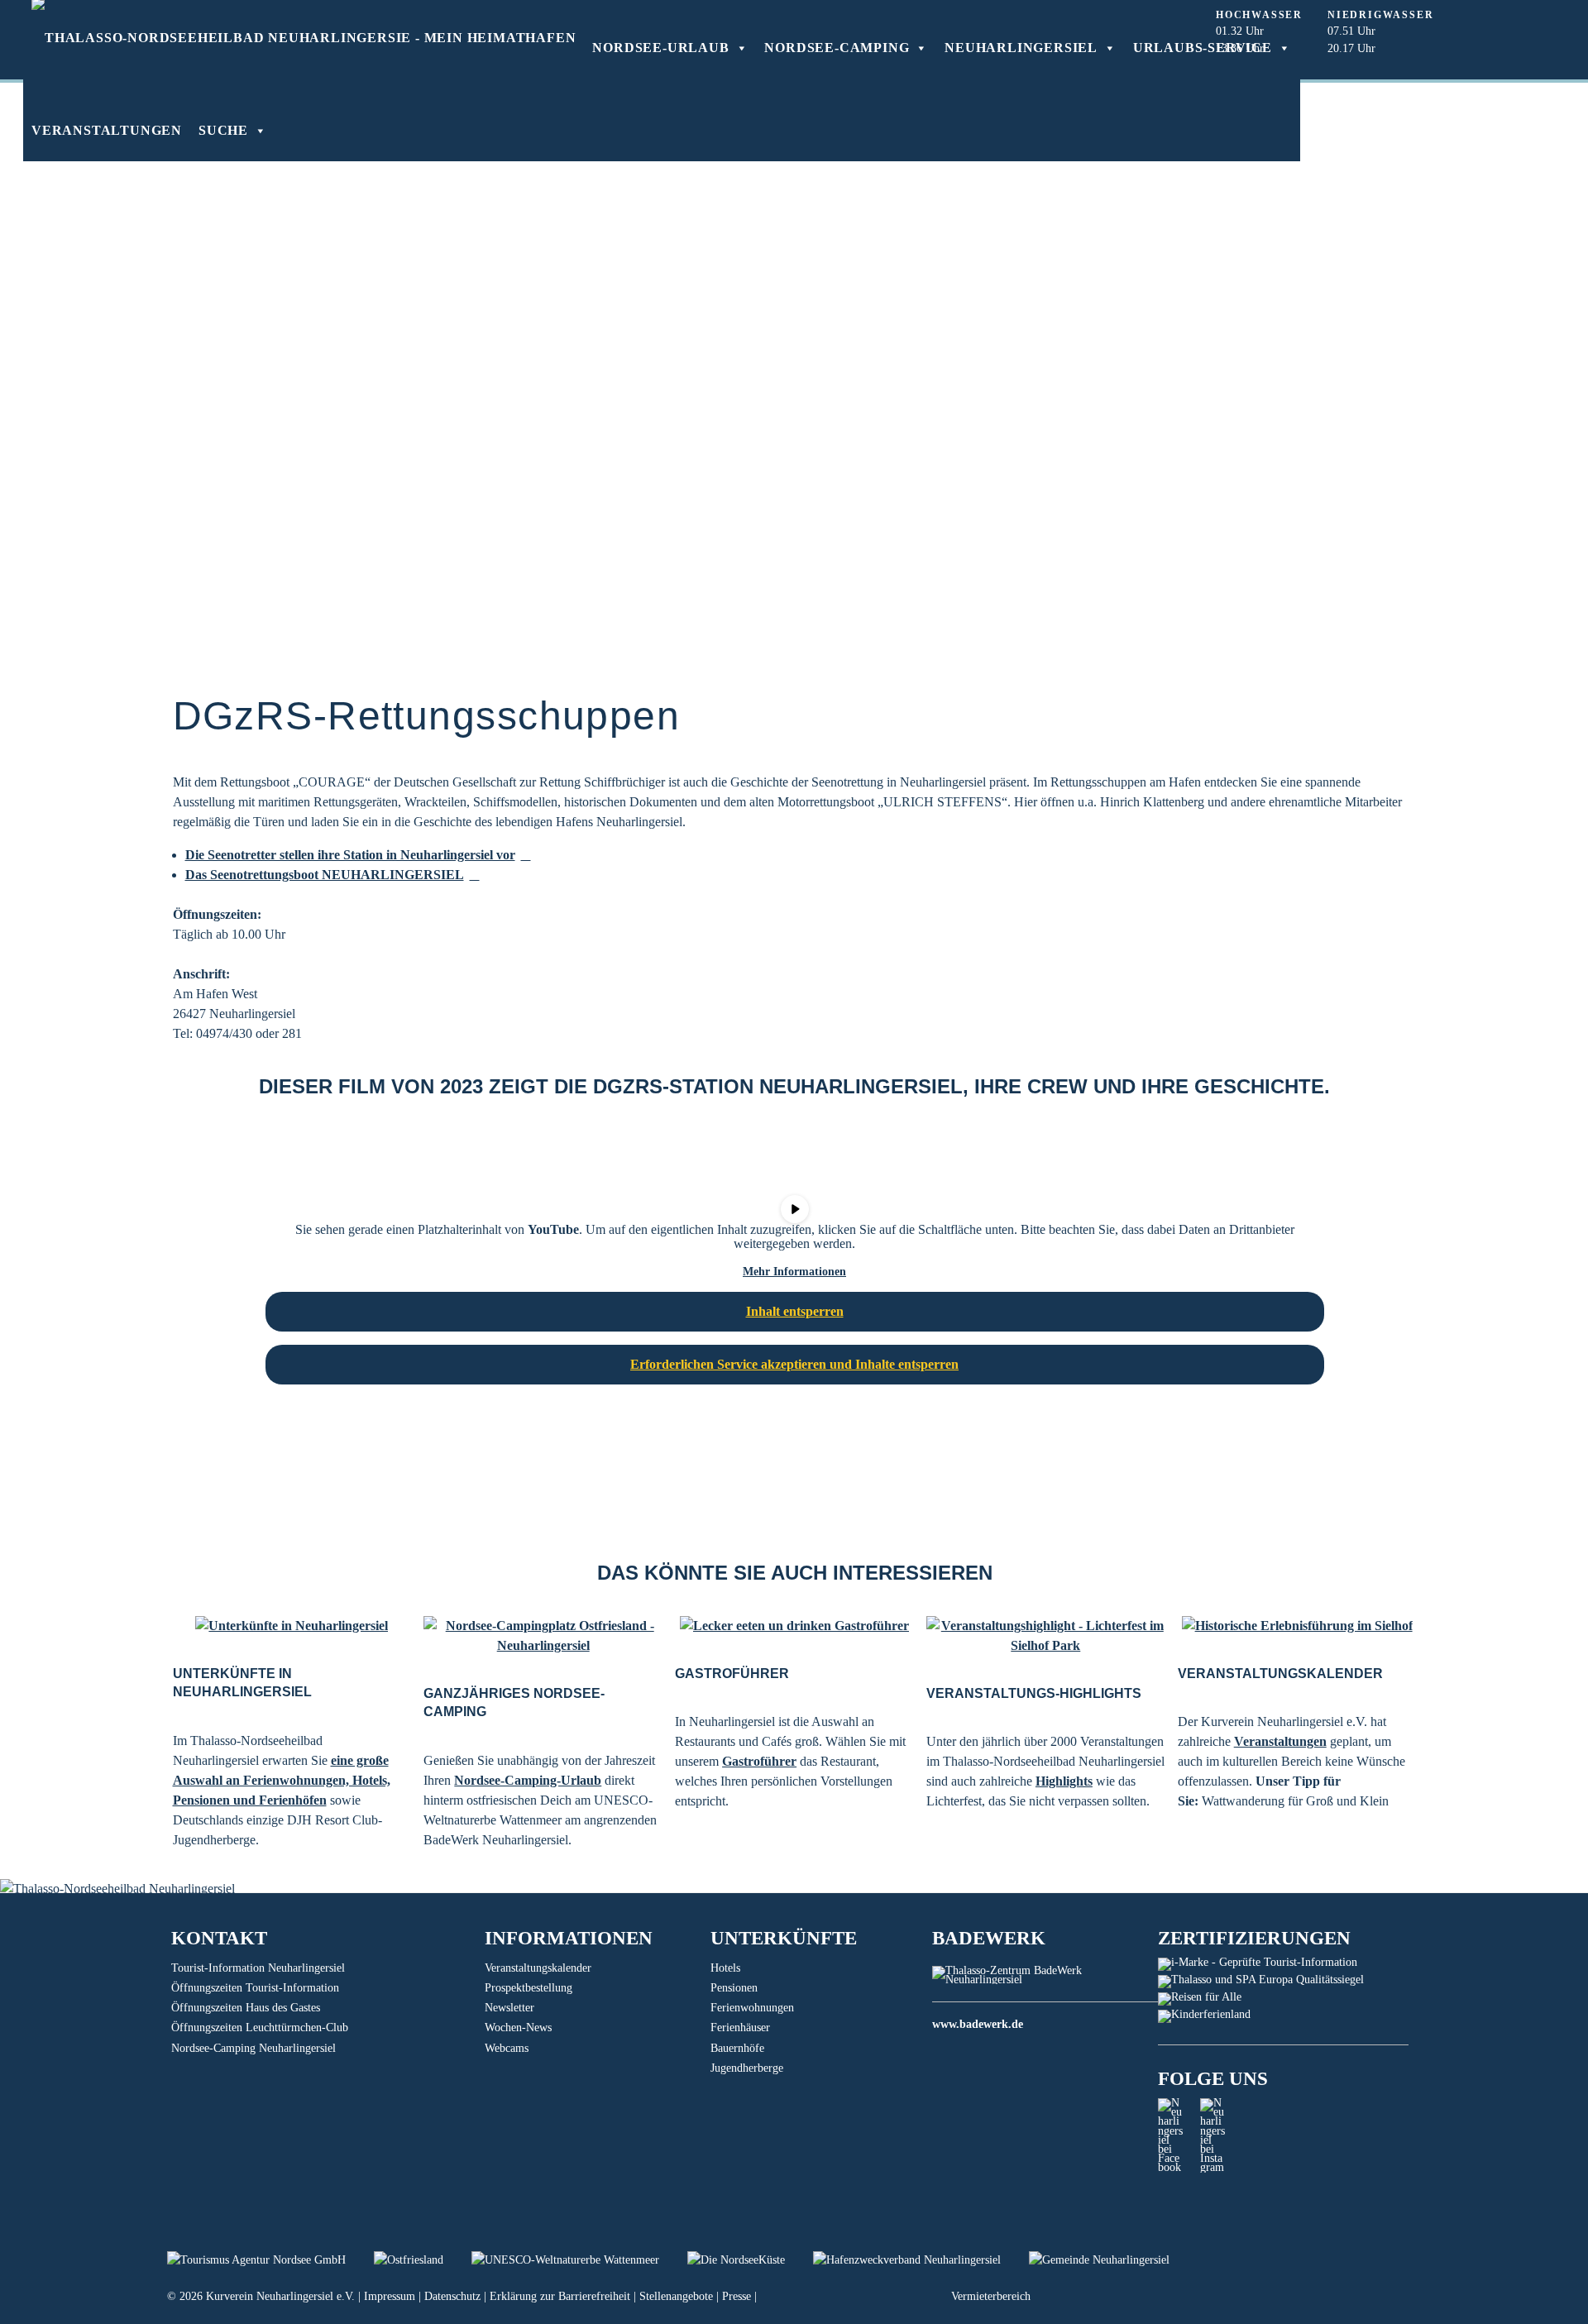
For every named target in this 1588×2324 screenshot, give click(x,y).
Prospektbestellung (529, 1988)
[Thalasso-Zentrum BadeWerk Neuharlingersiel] (1045, 1980)
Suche (223, 130)
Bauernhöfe (737, 2048)
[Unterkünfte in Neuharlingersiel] (292, 1626)
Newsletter (509, 2008)
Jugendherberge (747, 2068)
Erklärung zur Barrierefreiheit (560, 2296)
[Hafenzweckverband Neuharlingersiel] (921, 2260)
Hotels (725, 1968)
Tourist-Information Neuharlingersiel (258, 1968)
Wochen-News (518, 2028)
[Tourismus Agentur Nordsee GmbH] (270, 2260)
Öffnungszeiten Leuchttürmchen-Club (260, 2028)
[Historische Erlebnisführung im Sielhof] (1297, 1626)
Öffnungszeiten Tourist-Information (255, 1988)
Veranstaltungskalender (538, 1968)
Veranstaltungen (107, 130)
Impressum (390, 2296)
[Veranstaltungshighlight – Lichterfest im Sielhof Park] (1046, 1636)
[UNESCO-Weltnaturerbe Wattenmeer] (579, 2260)
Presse (737, 2296)
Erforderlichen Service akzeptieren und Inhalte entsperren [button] (794, 1364)
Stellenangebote (676, 2296)
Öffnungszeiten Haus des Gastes (246, 2008)
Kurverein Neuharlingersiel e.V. (280, 2296)
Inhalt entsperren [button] (795, 1311)
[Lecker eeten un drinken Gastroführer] (794, 1626)
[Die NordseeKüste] (750, 2260)
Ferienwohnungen (752, 2008)
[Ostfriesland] (423, 2260)
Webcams (507, 2048)
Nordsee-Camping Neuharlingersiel (254, 2048)
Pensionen (734, 1988)
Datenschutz (452, 2296)
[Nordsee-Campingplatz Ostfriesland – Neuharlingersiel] (543, 1636)
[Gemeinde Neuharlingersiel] (1112, 2260)
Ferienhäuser (740, 2028)
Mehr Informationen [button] (794, 1272)
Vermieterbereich (991, 2296)
